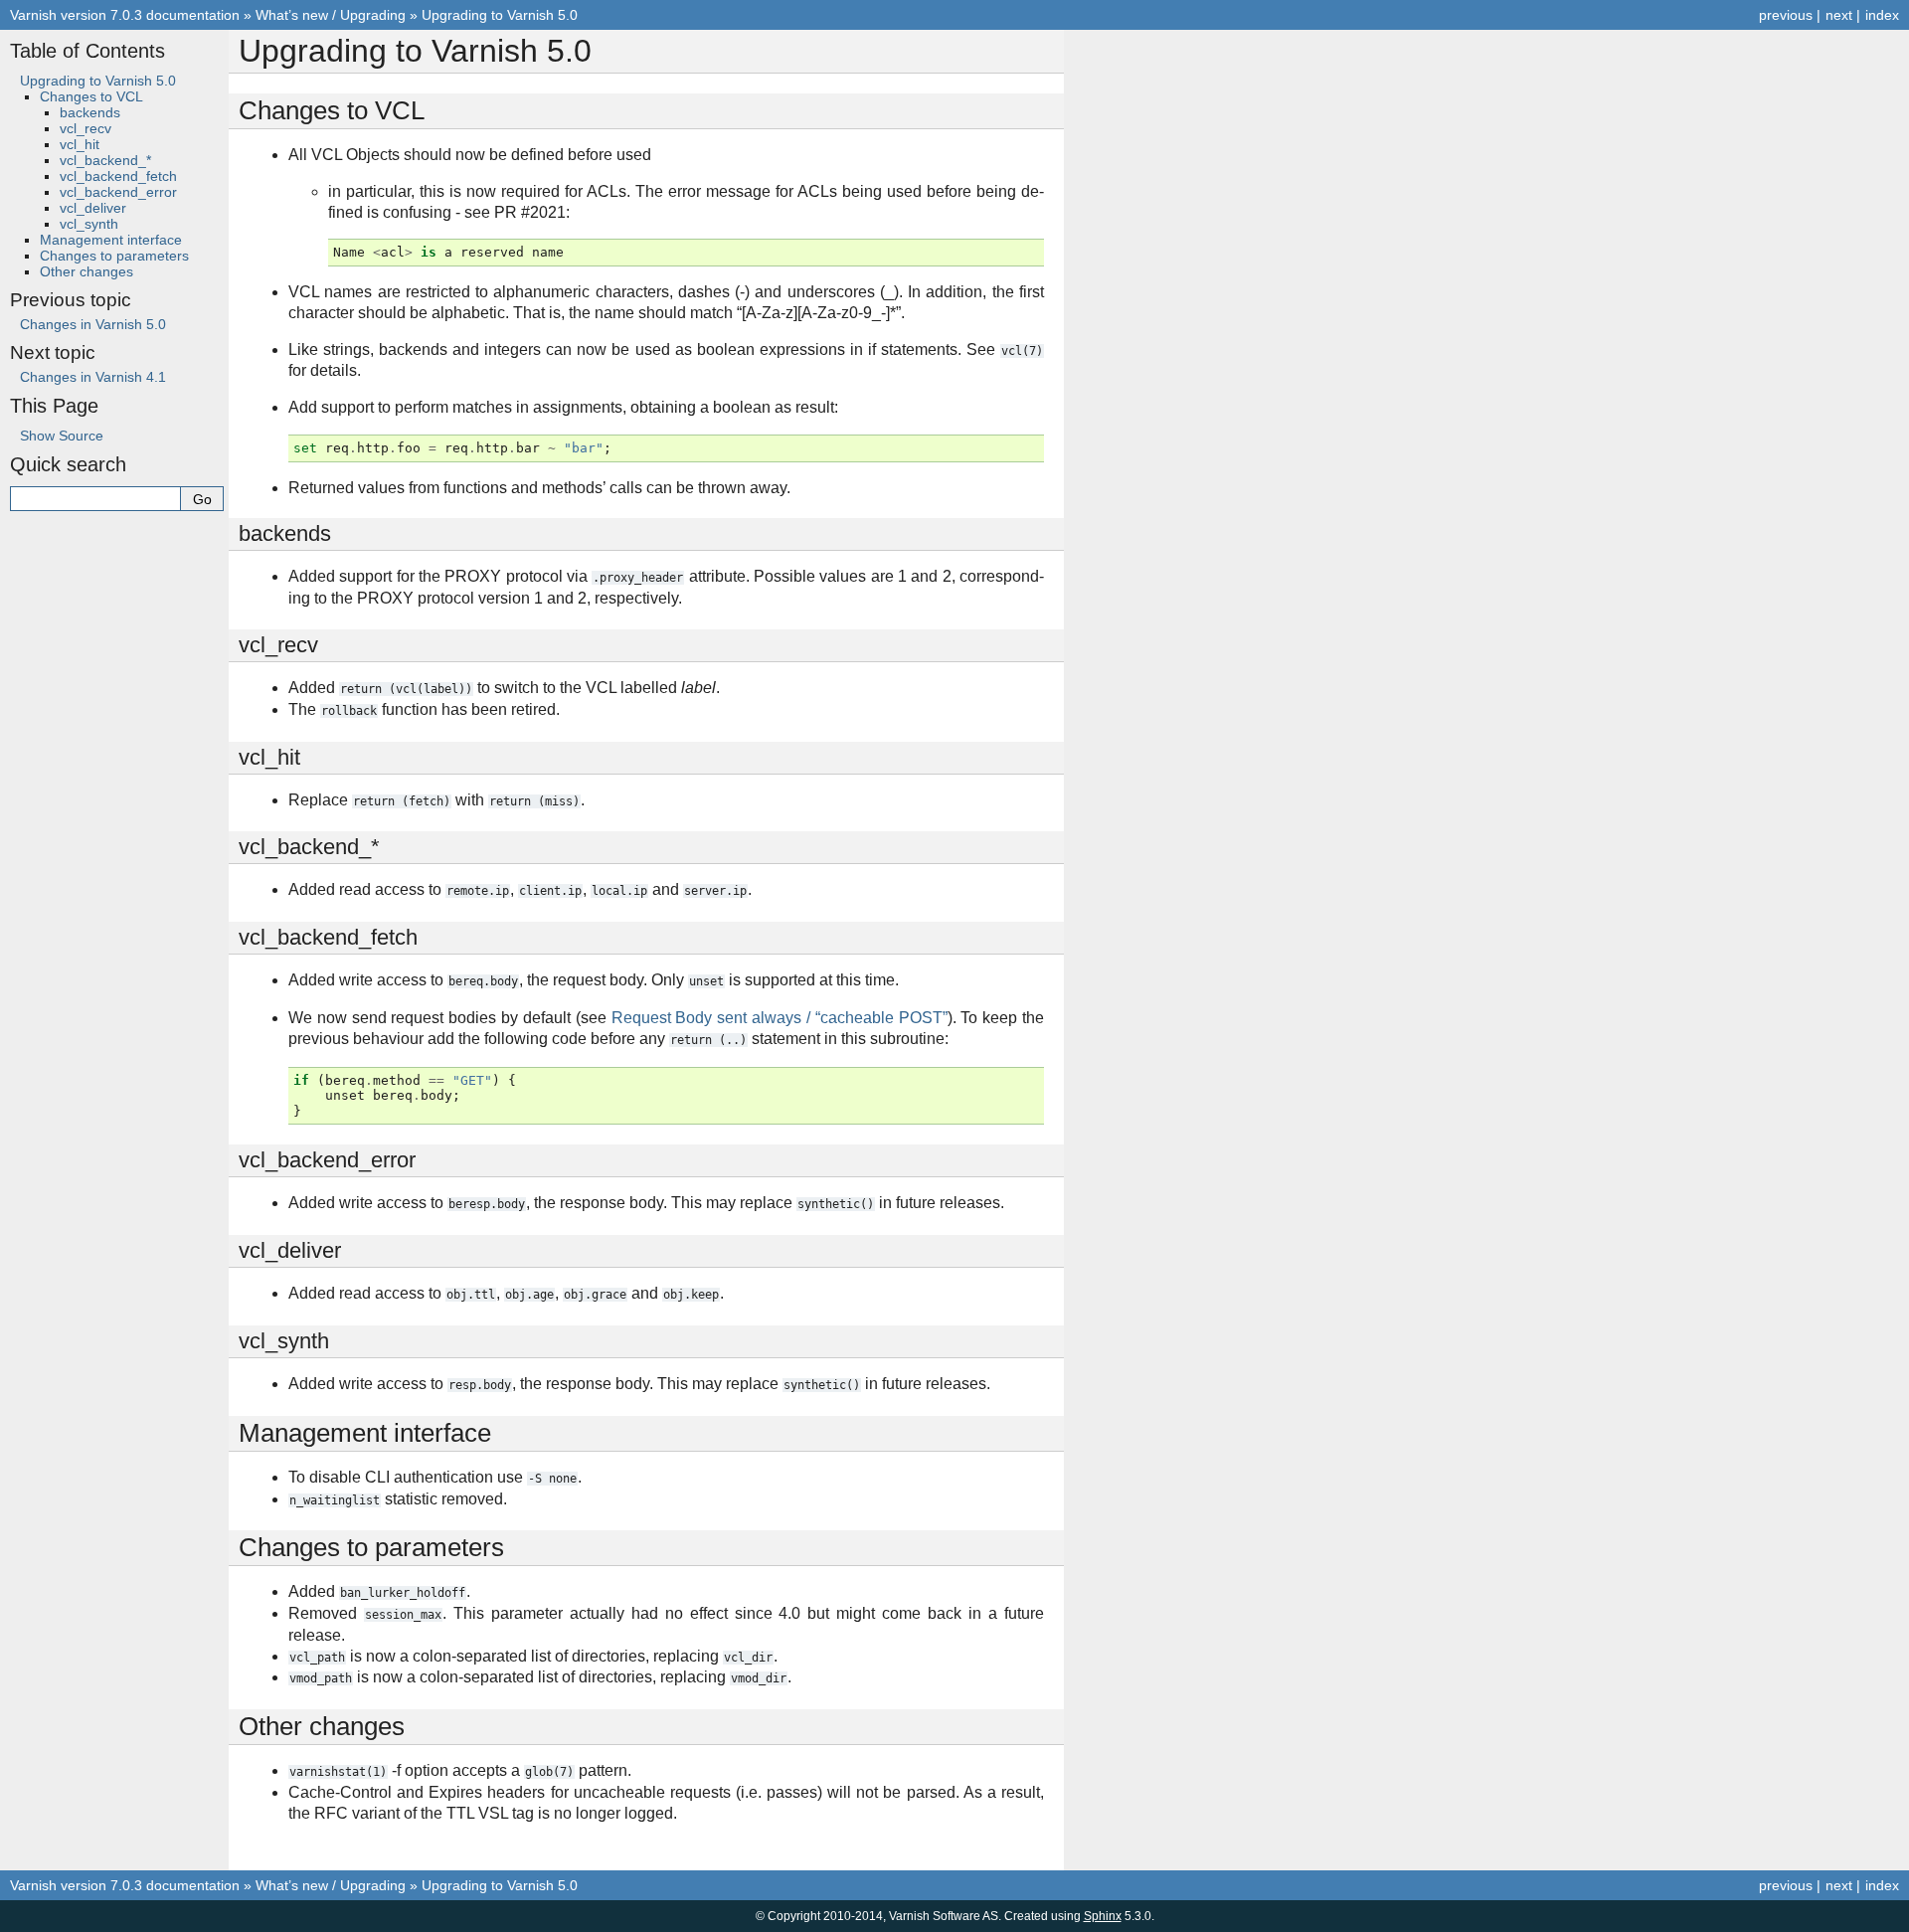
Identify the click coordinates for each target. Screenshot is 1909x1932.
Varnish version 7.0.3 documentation (125, 15)
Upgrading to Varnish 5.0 (500, 15)
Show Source (62, 436)
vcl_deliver (93, 208)
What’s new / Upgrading (331, 15)
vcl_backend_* (105, 160)
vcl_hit (80, 144)
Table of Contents (87, 51)
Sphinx (1103, 1916)
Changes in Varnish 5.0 (93, 324)
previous (1786, 15)
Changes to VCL (91, 96)
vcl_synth (89, 224)
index (1882, 15)
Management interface (111, 240)
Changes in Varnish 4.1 (93, 377)
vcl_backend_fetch (118, 176)
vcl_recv (86, 128)
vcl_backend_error (118, 192)
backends (90, 112)
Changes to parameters (114, 256)
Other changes (87, 271)
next (1839, 15)
